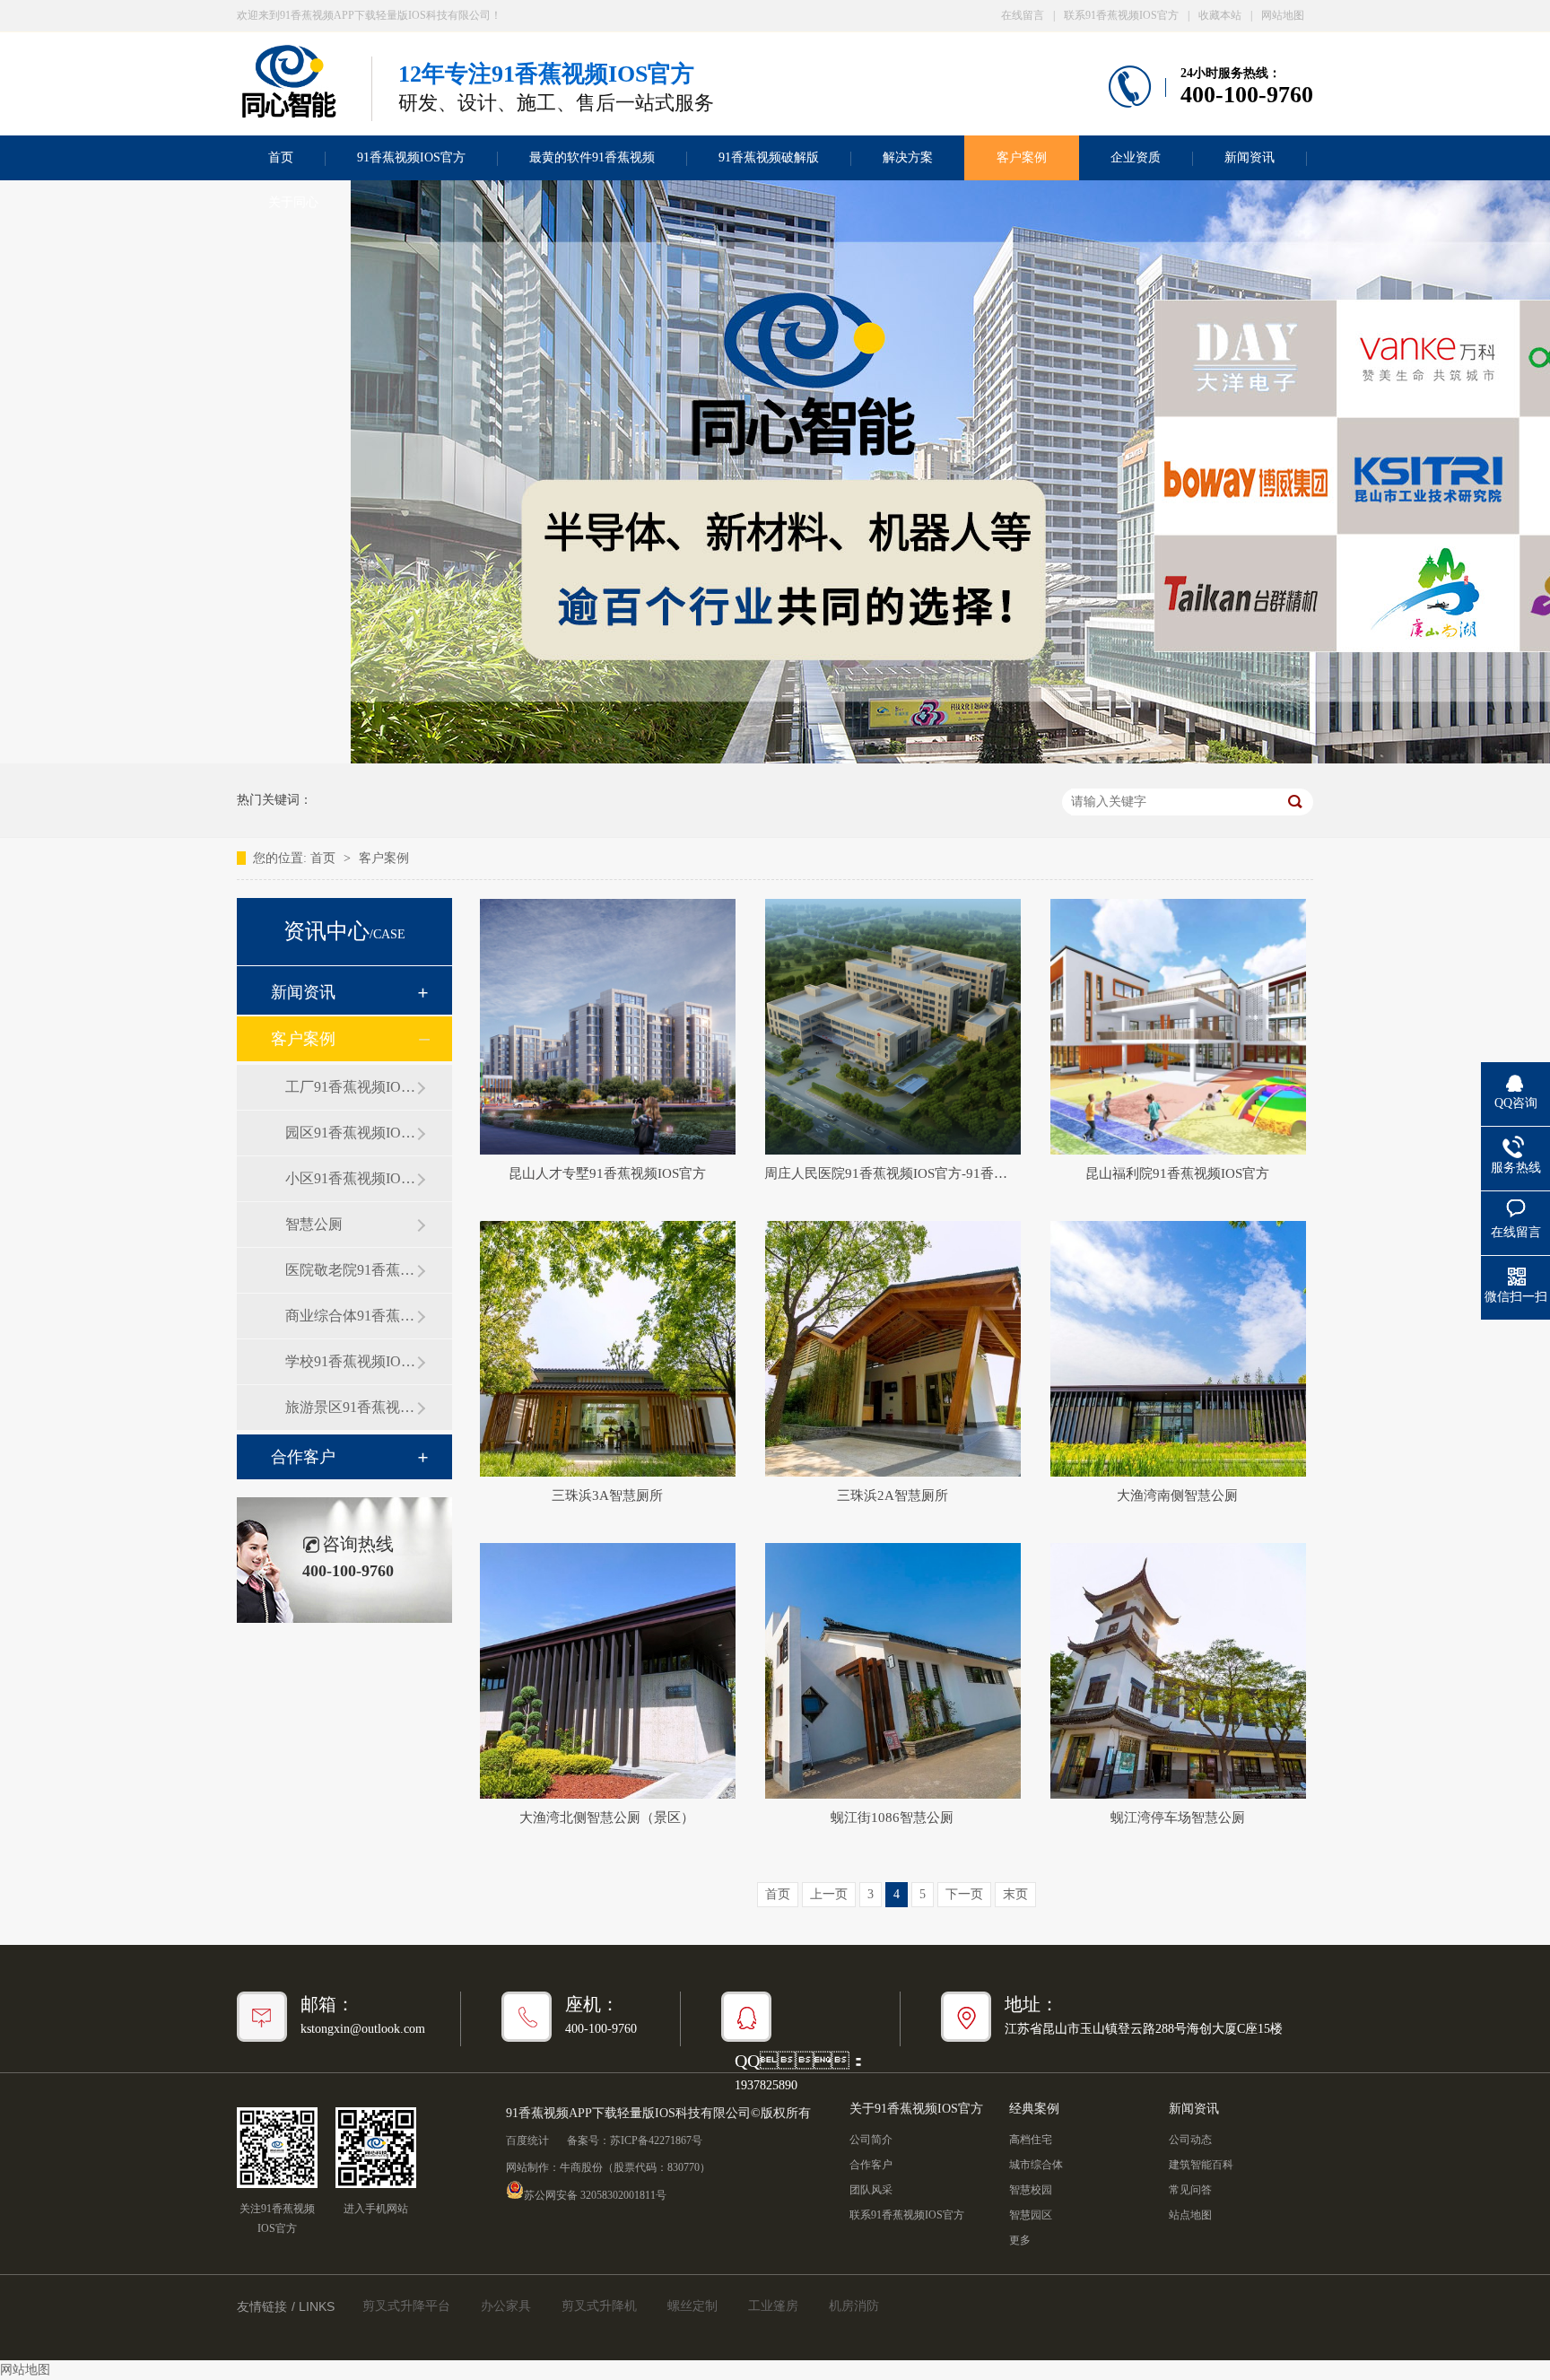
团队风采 (871, 2190)
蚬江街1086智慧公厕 (892, 1818)
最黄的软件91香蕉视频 (592, 157)
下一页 (964, 1894)
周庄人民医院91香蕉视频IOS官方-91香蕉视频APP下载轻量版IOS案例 (892, 1173)
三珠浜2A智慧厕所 (893, 1495)
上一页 (829, 1894)
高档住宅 (1031, 2140)
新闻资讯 (1250, 157)
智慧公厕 (314, 1224)
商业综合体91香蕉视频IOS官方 (351, 1316)
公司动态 (1190, 2140)
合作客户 (303, 1457)
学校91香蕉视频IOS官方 (351, 1361)
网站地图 (1283, 15)
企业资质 (1136, 157)
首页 (281, 157)
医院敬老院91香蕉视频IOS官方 (351, 1270)
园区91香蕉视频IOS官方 (351, 1133)
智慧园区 (1031, 2215)
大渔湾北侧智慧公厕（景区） (607, 1818)
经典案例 (1034, 2109)
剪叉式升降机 (599, 2306)
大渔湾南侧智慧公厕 (1177, 1495)
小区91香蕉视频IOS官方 (351, 1178)
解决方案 (908, 157)
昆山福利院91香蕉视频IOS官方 (1177, 1173)
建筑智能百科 (1201, 2165)
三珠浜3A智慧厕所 (607, 1495)
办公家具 (506, 2306)
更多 (1020, 2240)
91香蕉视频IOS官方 (411, 157)
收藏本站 (1220, 15)
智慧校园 (1031, 2190)
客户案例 (1022, 157)
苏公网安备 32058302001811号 (595, 2194)
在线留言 (1023, 15)
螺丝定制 (692, 2306)
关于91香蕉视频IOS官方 (916, 2109)
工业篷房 (773, 2306)
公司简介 (871, 2140)
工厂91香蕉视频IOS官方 (351, 1087)
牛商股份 (581, 2167)
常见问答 (1190, 2190)
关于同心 (293, 202)
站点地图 (1190, 2215)
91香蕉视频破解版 (769, 157)
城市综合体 (1036, 2165)
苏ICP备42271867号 (656, 2140)
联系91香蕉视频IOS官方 (1121, 15)
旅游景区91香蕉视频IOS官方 (351, 1407)
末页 (1015, 1894)
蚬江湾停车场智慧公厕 (1178, 1818)
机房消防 (854, 2306)
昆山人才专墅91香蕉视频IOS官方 (607, 1173)
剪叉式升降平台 (406, 2306)
